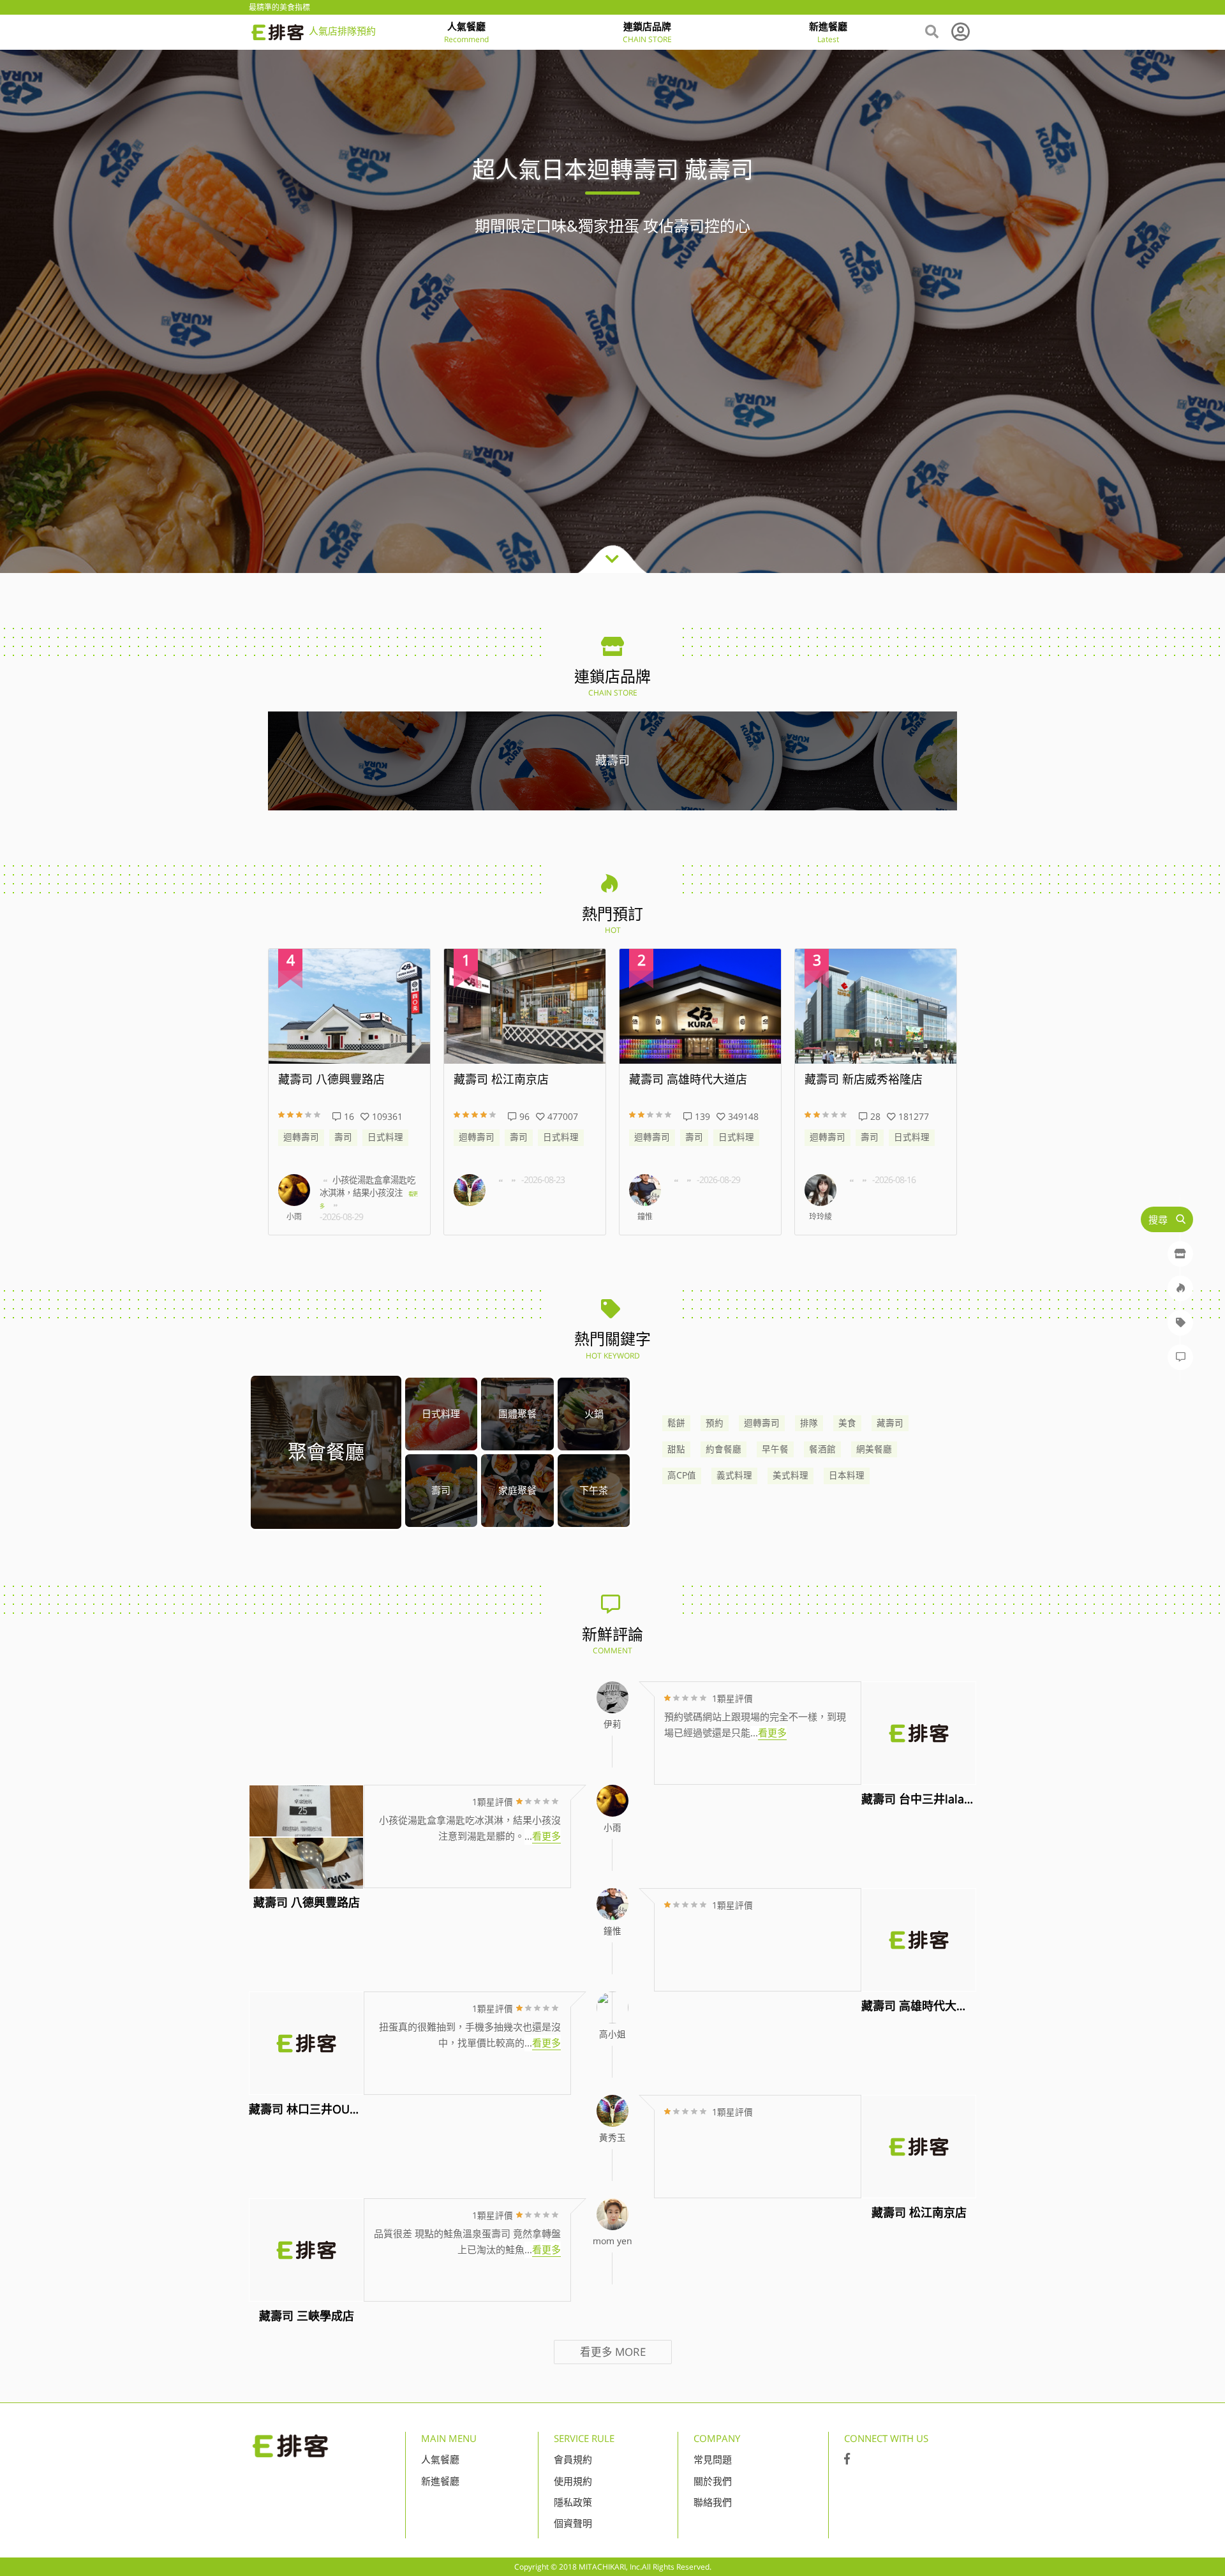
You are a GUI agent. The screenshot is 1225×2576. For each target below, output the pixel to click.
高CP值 (682, 1475)
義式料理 (734, 1475)
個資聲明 (573, 2523)
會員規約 (573, 2459)
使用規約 (573, 2481)
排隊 (809, 1423)
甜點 (676, 1449)
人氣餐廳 (440, 2459)
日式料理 (385, 1137)
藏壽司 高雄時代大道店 (513, 1080)
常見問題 (713, 2459)
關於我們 (713, 2481)
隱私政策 (573, 2502)
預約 (715, 1423)
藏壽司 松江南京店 (326, 1080)
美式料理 (791, 1475)
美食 (847, 1423)
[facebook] (847, 2459)
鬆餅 (676, 1423)
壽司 (343, 1137)
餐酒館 (822, 1449)
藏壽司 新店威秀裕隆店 (688, 1080)
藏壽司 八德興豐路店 (858, 1080)
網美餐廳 (874, 1449)
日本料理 (847, 1475)
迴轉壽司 (301, 1137)
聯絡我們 (713, 2502)
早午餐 (775, 1449)
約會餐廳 (724, 1449)
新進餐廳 (440, 2481)
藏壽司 (890, 1423)
